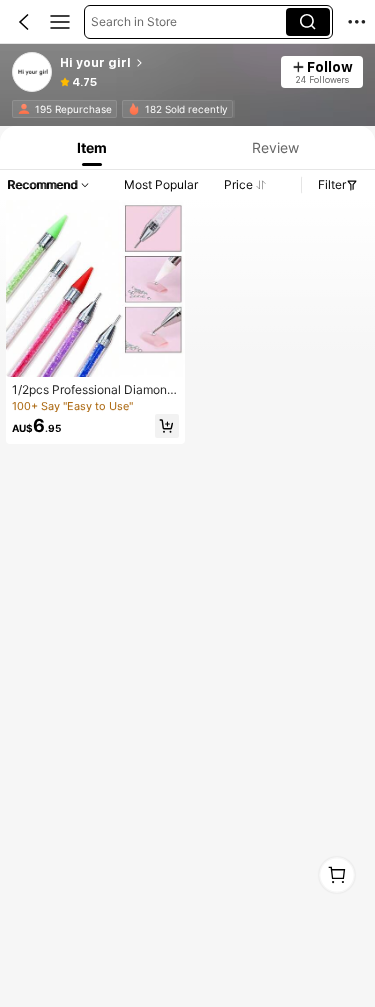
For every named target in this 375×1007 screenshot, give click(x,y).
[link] (33, 73)
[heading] (164, 63)
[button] (24, 22)
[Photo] (24, 109)
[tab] (89, 147)
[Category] (60, 22)
